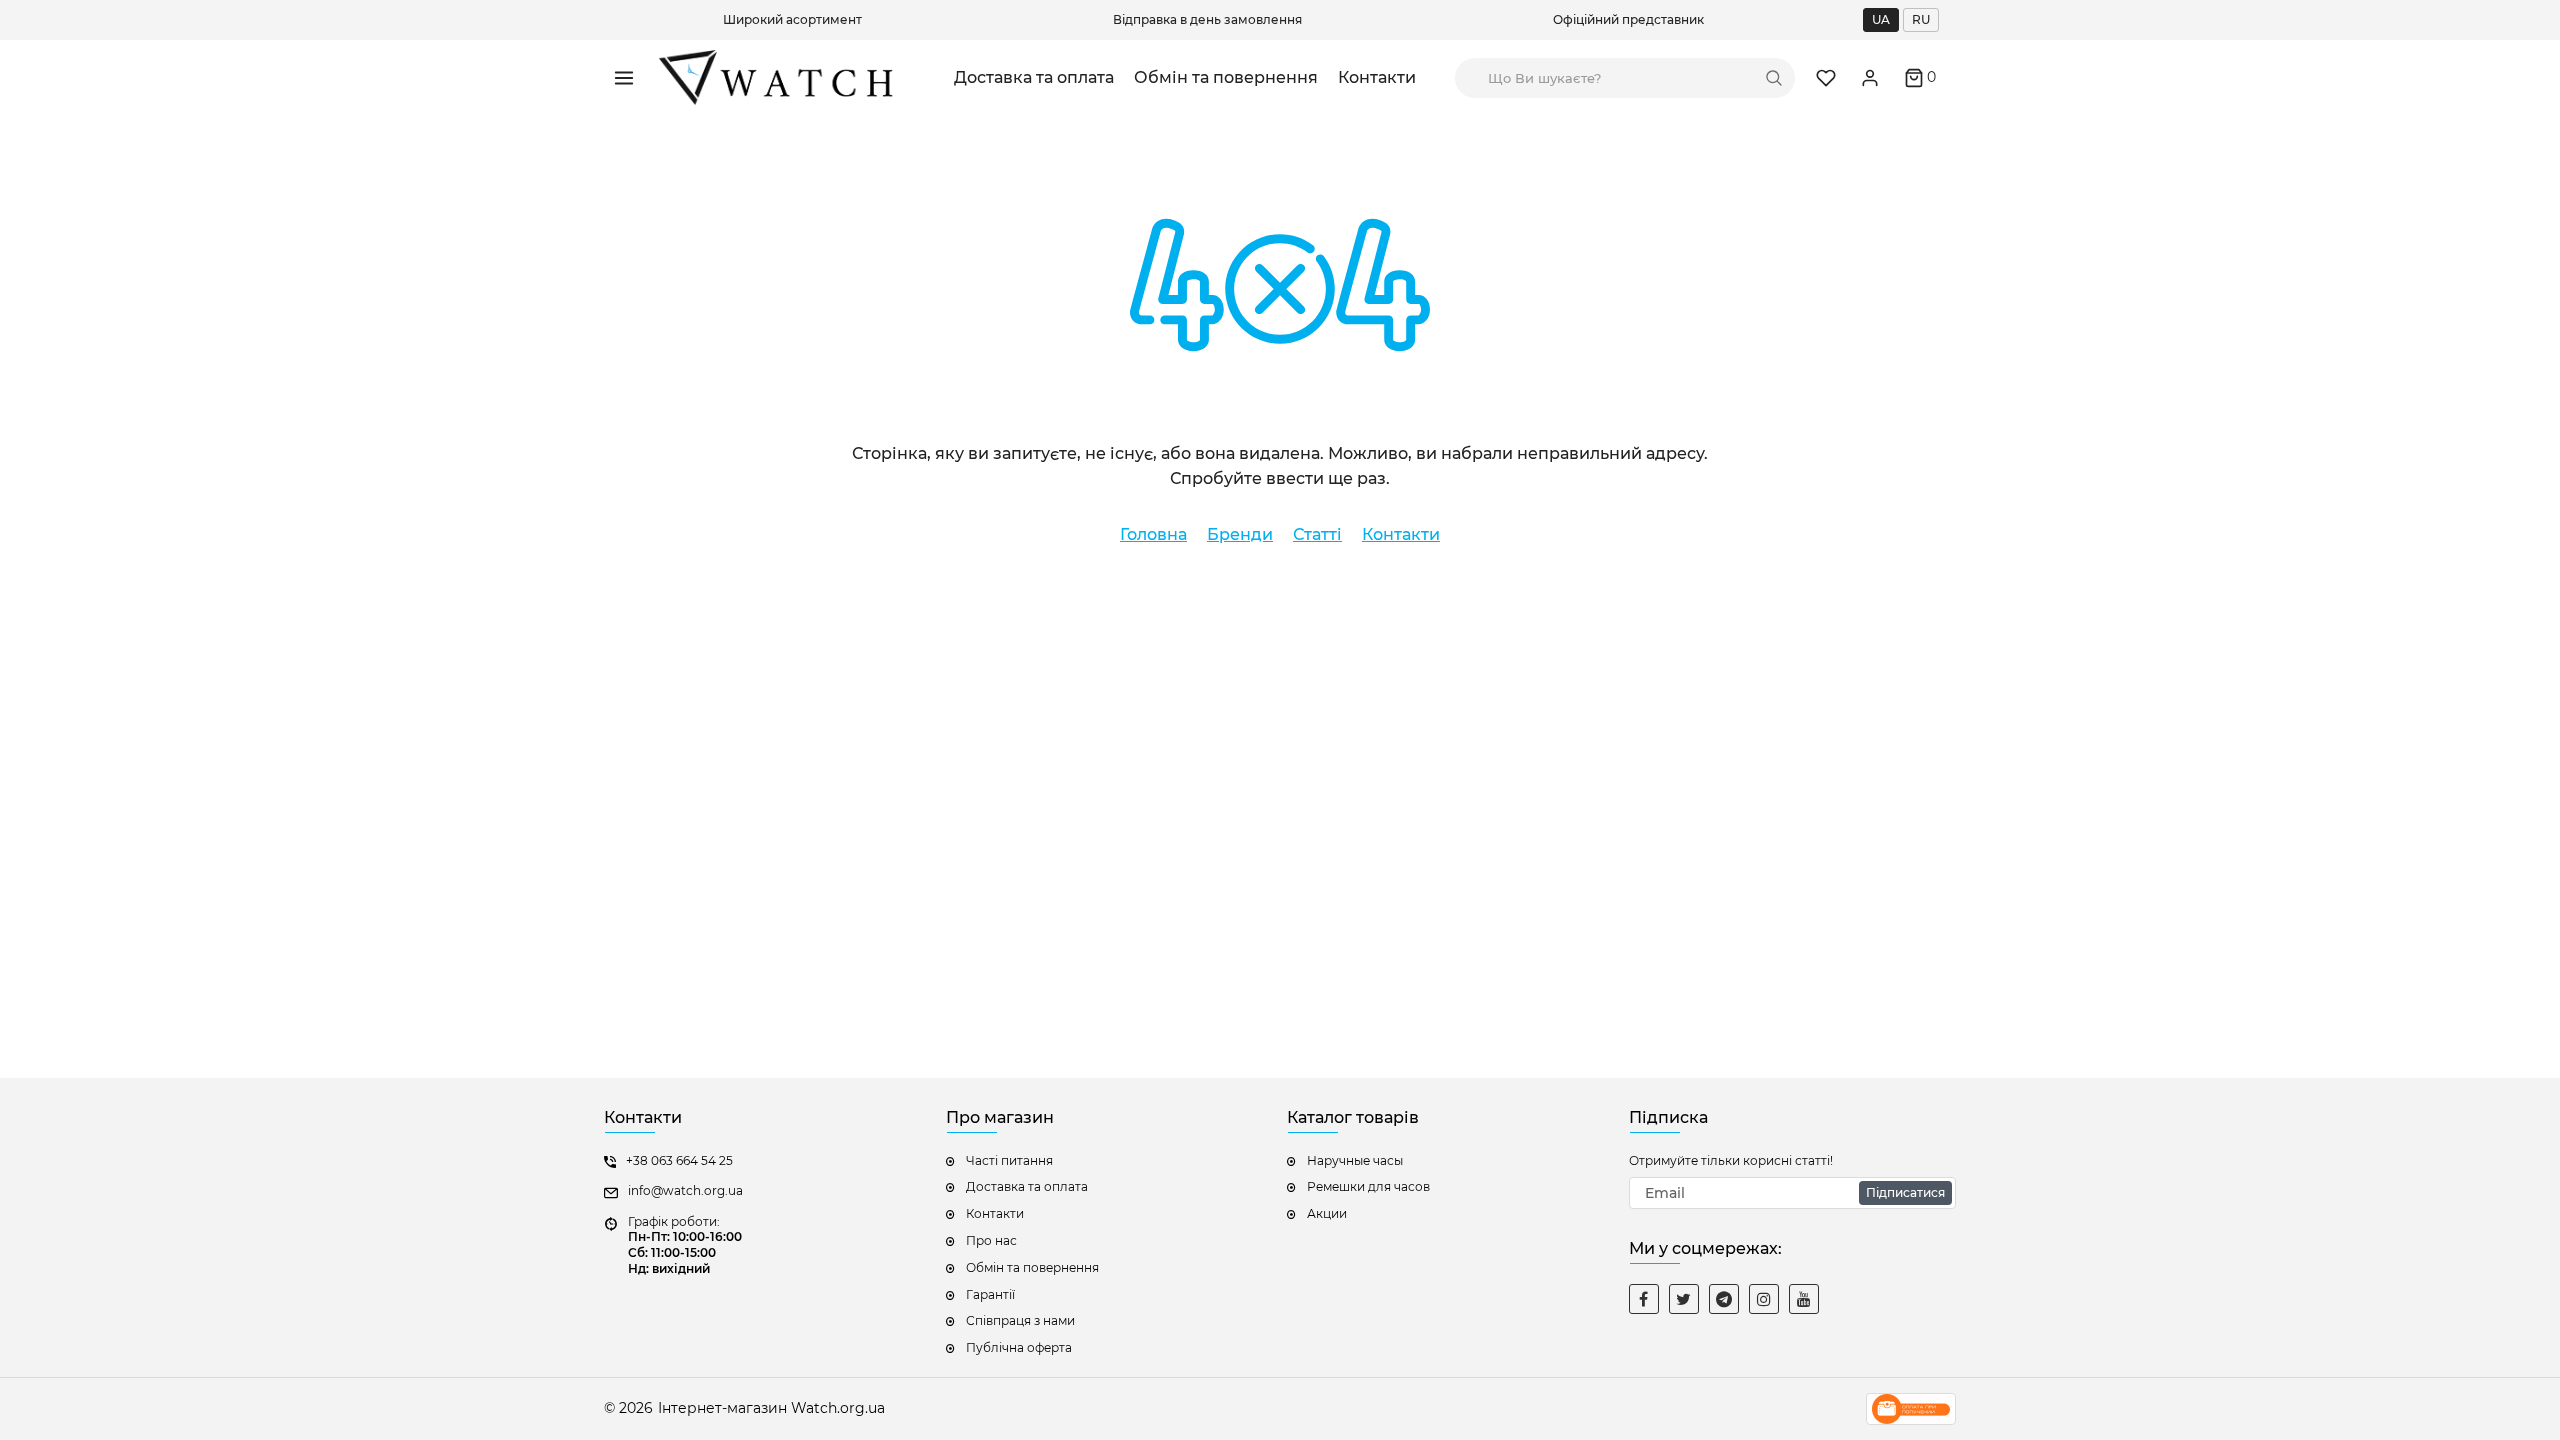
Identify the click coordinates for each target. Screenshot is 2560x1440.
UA (1881, 19)
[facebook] (1644, 1299)
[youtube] (1804, 1299)
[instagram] (1764, 1299)
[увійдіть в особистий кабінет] (1870, 78)
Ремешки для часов (1368, 1186)
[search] (1774, 78)
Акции (1327, 1213)
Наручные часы (1355, 1160)
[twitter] (1684, 1299)
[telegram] (1724, 1299)
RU (1921, 19)
